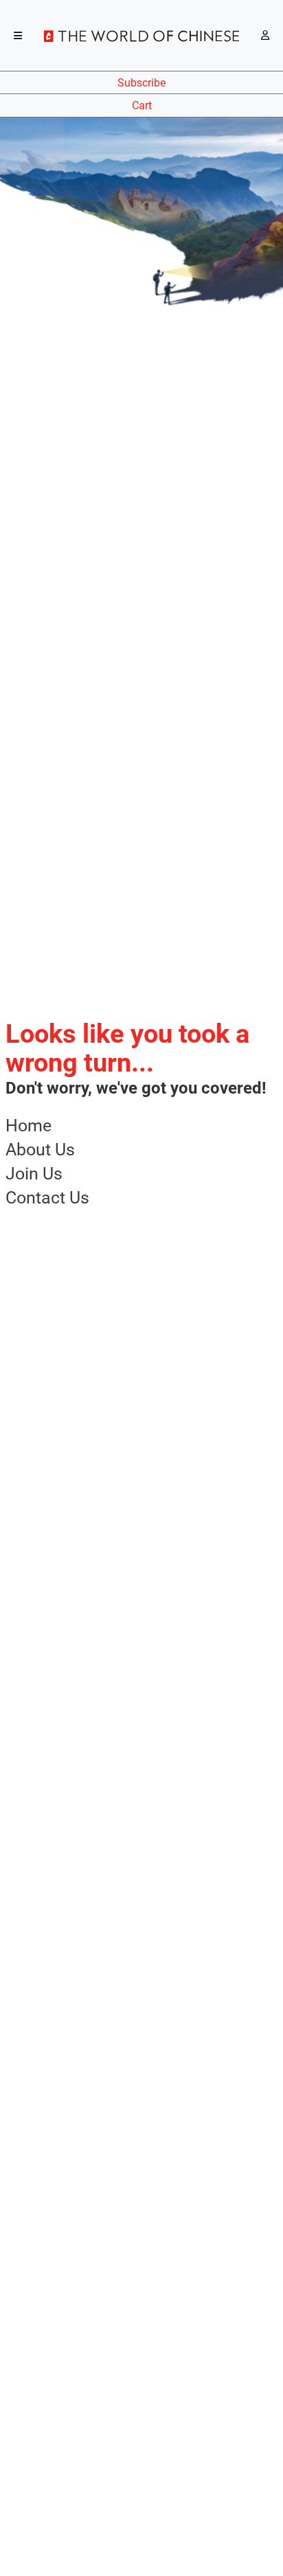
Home (29, 1126)
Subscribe (141, 83)
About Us (40, 1150)
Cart (142, 105)
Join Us (34, 1174)
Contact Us (47, 1198)
